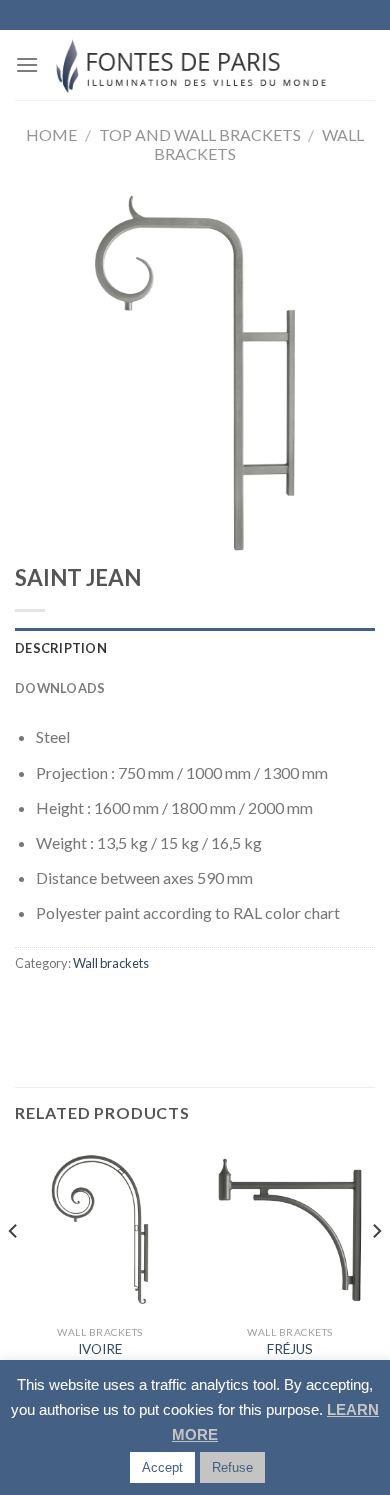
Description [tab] (61, 648)
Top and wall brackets (200, 134)
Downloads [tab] (60, 688)
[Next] (376, 1271)
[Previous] (14, 1271)
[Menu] (27, 64)
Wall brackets (111, 963)
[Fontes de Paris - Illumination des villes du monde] (195, 65)
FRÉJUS (290, 1349)
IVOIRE (100, 1349)
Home (51, 134)
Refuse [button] (232, 1467)
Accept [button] (162, 1467)
